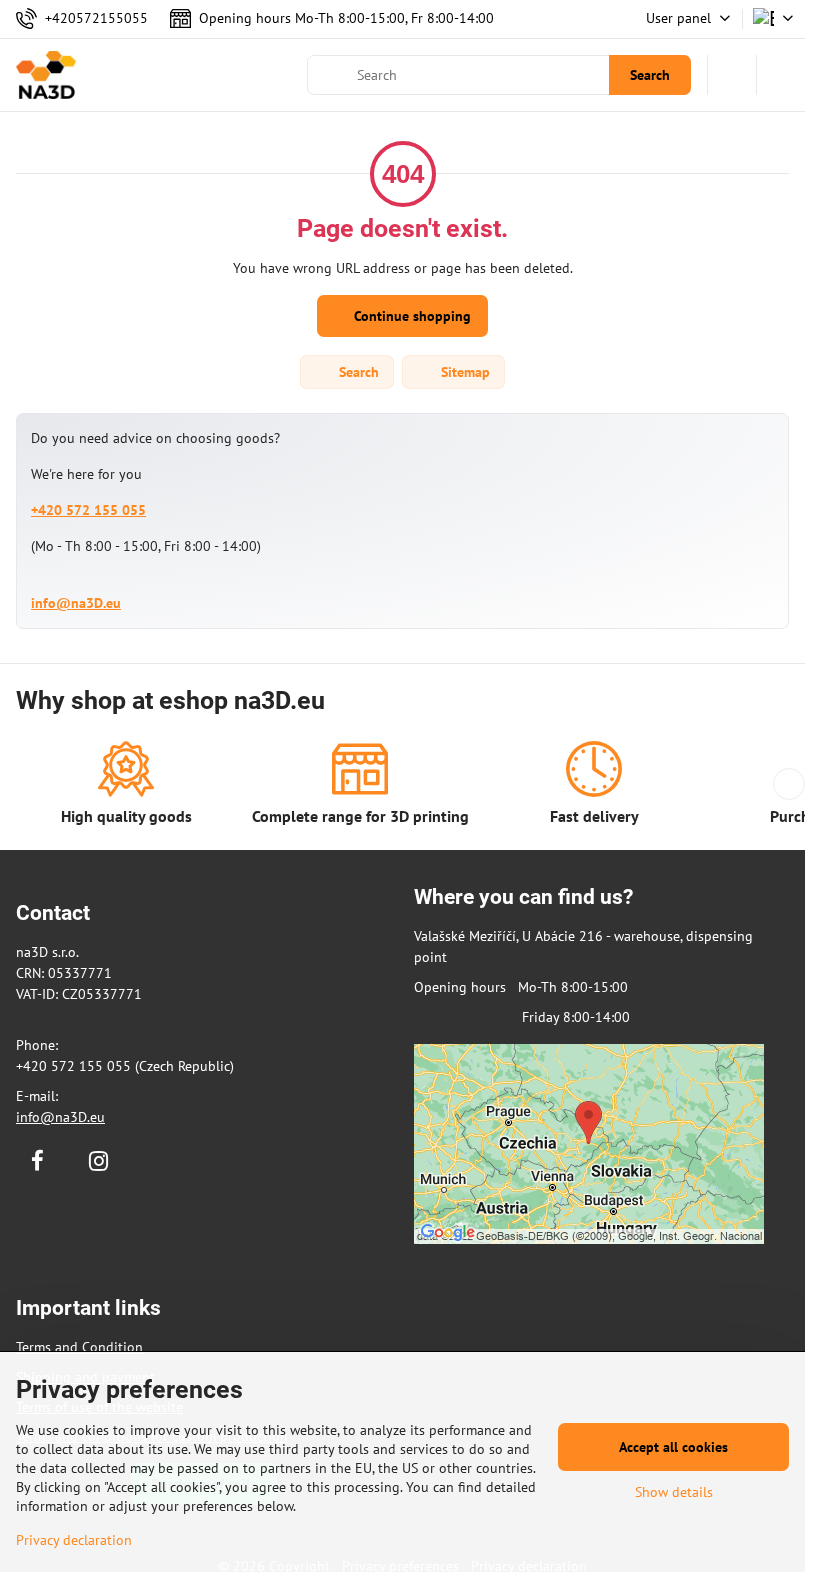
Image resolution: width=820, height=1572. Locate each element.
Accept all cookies (673, 1447)
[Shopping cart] (732, 75)
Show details (674, 1492)
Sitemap (463, 372)
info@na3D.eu (76, 603)
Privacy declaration (74, 1540)
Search (650, 75)
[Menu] (781, 75)
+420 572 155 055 (88, 510)
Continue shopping (410, 316)
